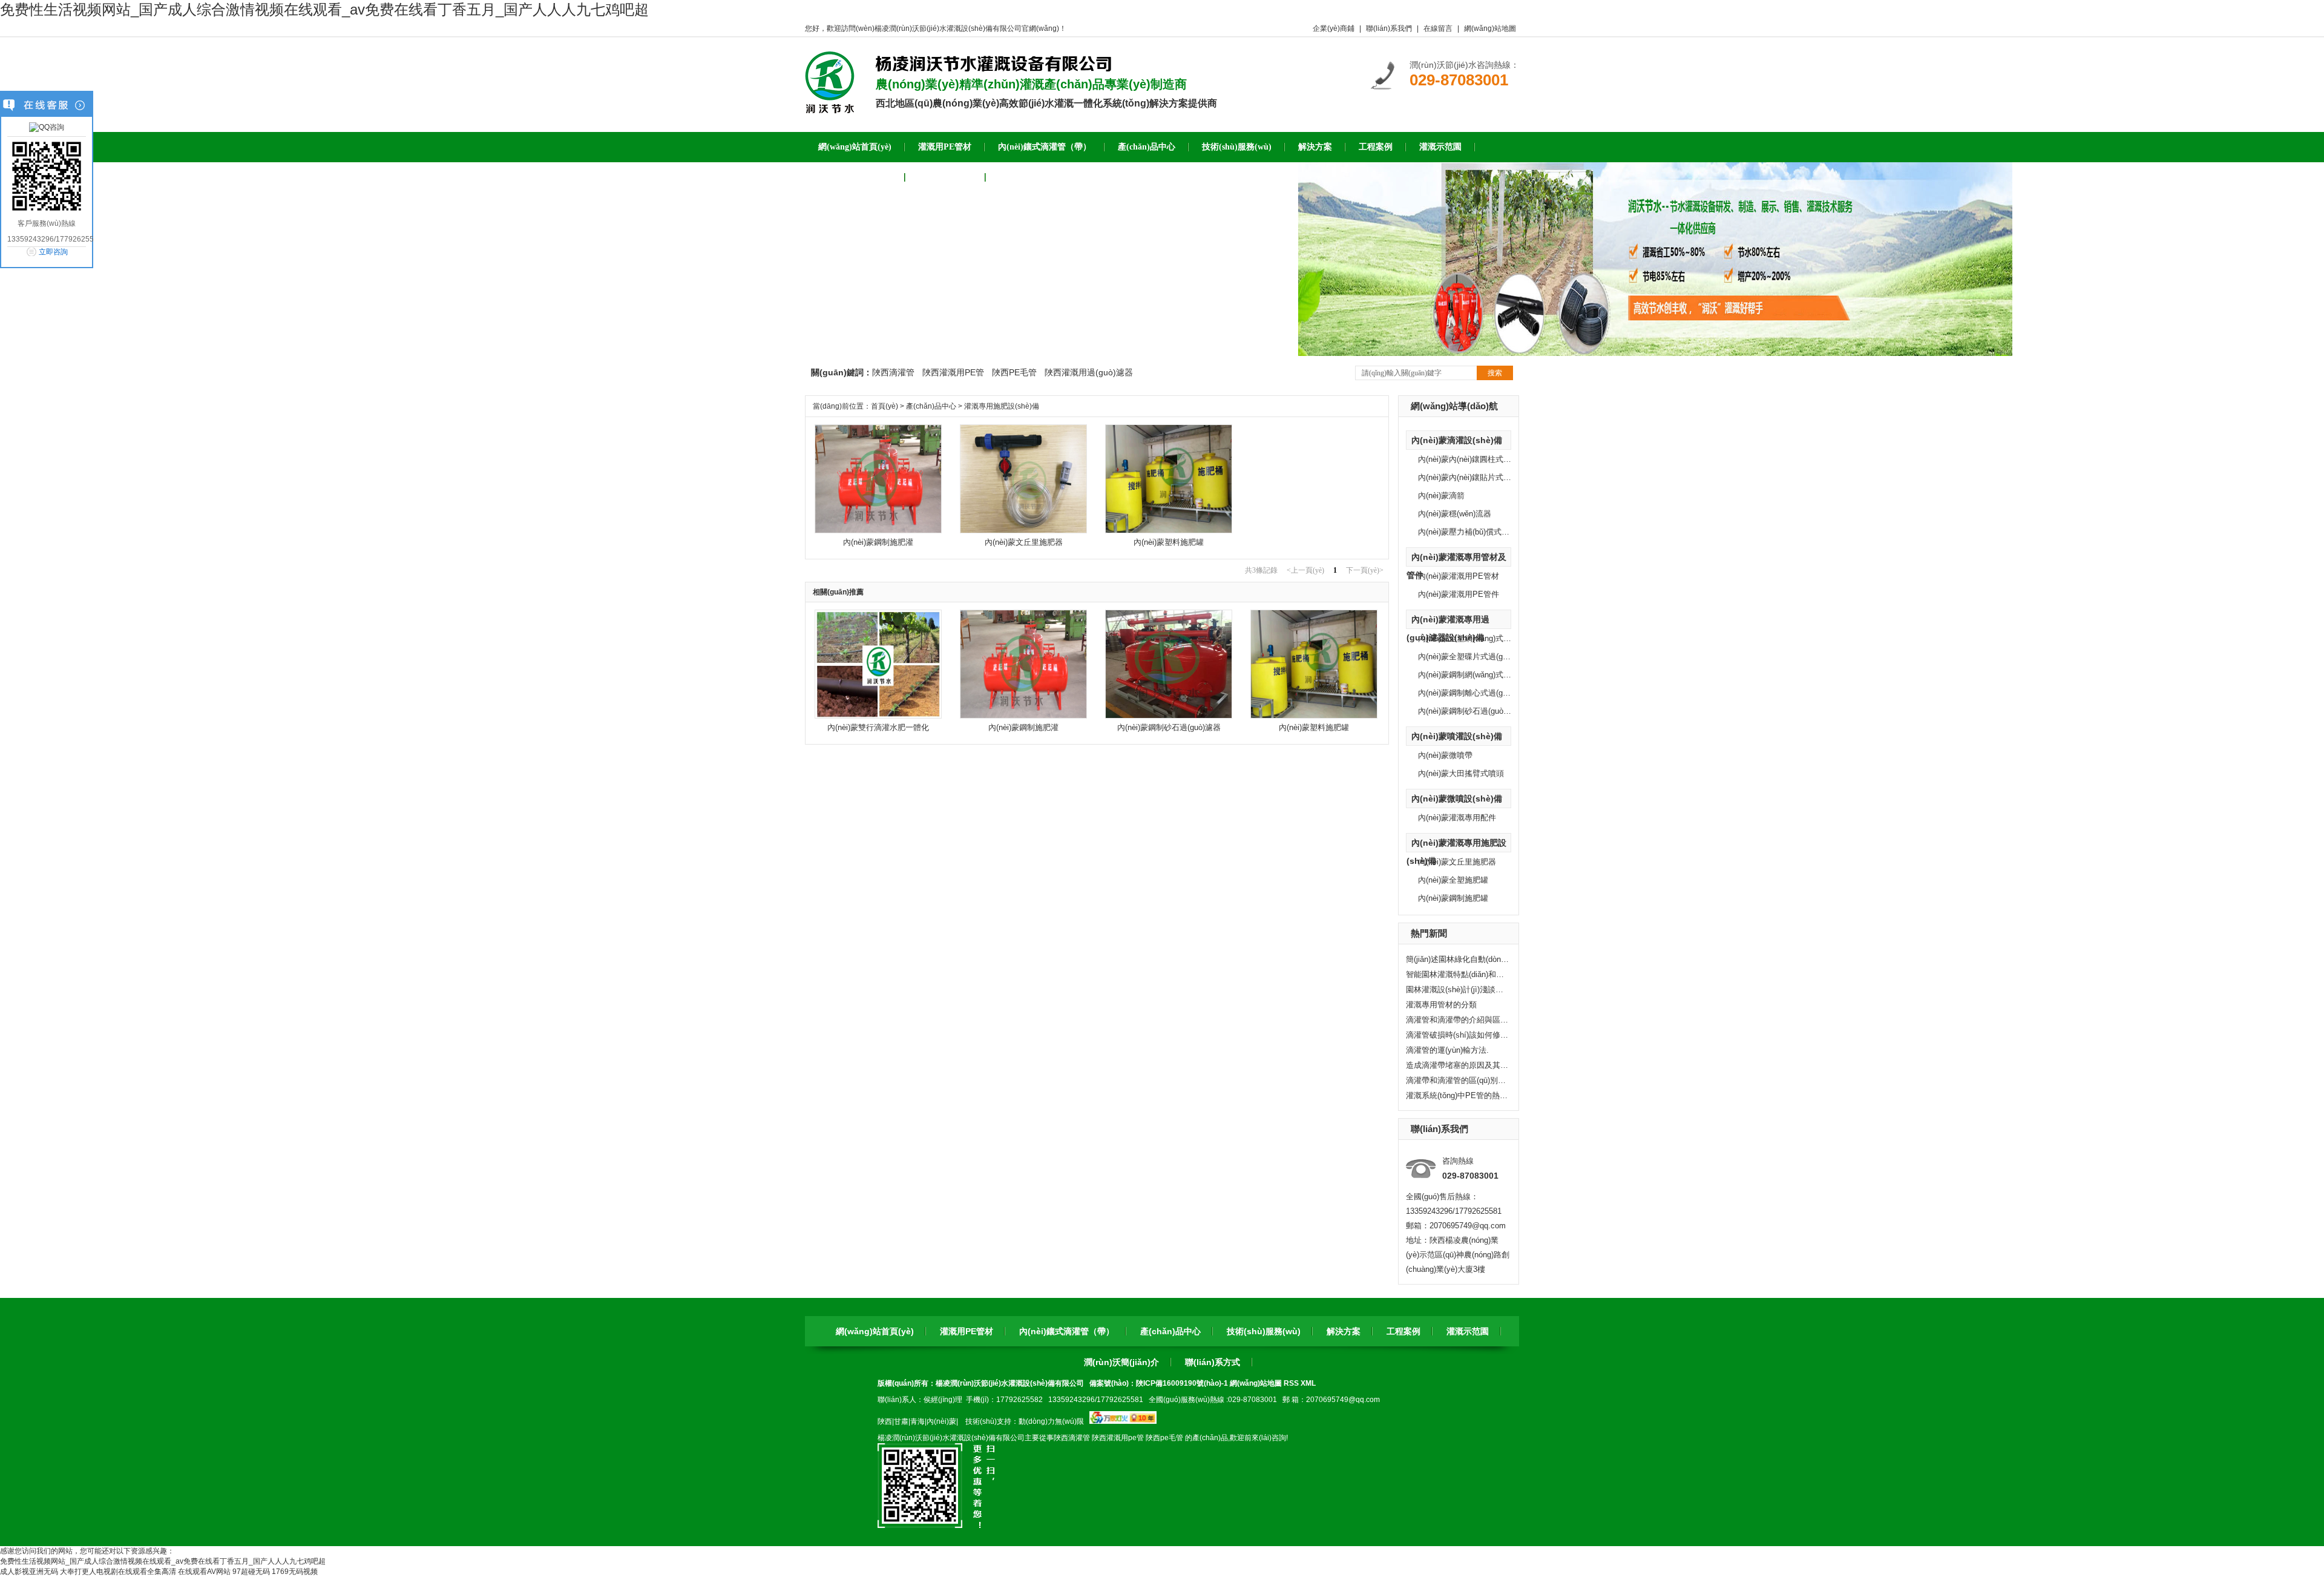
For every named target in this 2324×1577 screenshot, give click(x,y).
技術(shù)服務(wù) (1264, 1331)
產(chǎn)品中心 (931, 406)
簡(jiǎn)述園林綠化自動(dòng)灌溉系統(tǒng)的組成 (1457, 959)
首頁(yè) (885, 406)
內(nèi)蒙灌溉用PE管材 (1459, 576)
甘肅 (901, 1421)
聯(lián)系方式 (1213, 1362)
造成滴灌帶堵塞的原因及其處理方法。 (1457, 1065)
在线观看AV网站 (204, 1572)
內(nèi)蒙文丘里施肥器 (1457, 862)
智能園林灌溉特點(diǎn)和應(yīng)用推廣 (1457, 974)
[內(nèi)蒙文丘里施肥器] (1023, 531)
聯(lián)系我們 (1389, 28)
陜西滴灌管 (893, 372)
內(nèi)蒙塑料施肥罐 (1169, 542)
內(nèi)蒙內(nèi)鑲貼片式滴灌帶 (1472, 477)
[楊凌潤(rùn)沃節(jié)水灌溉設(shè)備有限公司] (830, 109)
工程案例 (1403, 1331)
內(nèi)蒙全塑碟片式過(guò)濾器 (1474, 657)
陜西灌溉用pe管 (1118, 1438)
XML (1308, 1383)
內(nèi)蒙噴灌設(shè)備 (1457, 736)
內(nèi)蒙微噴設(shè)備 (1457, 798)
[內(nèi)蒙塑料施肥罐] (1169, 531)
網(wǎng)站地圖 (1490, 28)
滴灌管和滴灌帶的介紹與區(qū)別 (1457, 1020)
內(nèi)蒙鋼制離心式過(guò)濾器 (1474, 693)
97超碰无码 (251, 1572)
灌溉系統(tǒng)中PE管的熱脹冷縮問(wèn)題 (1457, 1095)
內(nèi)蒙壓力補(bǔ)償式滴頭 (1468, 532)
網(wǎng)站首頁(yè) (875, 1331)
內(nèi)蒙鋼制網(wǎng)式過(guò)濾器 (1481, 675)
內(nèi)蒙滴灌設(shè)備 (1457, 440)
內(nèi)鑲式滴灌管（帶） (1067, 1331)
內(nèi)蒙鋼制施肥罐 (1453, 898)
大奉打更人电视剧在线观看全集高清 (118, 1572)
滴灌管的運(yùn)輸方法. (1447, 1050)
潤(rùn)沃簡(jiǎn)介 (1121, 1362)
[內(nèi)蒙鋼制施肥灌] (878, 531)
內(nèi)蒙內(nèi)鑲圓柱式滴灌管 (1472, 459)
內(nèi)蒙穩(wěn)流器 (1455, 514)
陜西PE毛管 (1014, 372)
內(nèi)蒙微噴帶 (1445, 755)
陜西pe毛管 (1164, 1438)
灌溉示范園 (1468, 1331)
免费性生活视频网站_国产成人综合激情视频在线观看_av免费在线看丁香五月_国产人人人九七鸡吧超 (324, 9)
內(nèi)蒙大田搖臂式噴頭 (1461, 773)
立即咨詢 (53, 252)
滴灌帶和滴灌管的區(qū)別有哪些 (1457, 1080)
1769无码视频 (295, 1572)
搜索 (1495, 373)
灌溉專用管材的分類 (1441, 1005)
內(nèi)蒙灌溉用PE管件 (1459, 594)
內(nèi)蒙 (941, 1421)
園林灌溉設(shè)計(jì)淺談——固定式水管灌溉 (1457, 989)
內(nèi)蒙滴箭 (1441, 495)
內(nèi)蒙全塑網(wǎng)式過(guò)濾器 (1481, 638)
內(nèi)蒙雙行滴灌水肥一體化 (878, 727)
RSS (1292, 1383)
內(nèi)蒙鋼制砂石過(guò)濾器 (1470, 711)
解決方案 (1344, 1331)
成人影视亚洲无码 (29, 1572)
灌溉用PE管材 (967, 1331)
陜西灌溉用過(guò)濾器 (1089, 372)
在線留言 (1438, 28)
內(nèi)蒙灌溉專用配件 (1457, 818)
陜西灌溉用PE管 (953, 372)
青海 (917, 1421)
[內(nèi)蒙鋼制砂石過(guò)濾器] (1169, 716)
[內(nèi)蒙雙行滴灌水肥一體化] (878, 716)
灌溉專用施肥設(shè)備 (1002, 406)
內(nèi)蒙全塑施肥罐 (1453, 880)
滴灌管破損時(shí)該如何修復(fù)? (1457, 1035)
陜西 (885, 1421)
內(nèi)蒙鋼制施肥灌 (878, 542)
